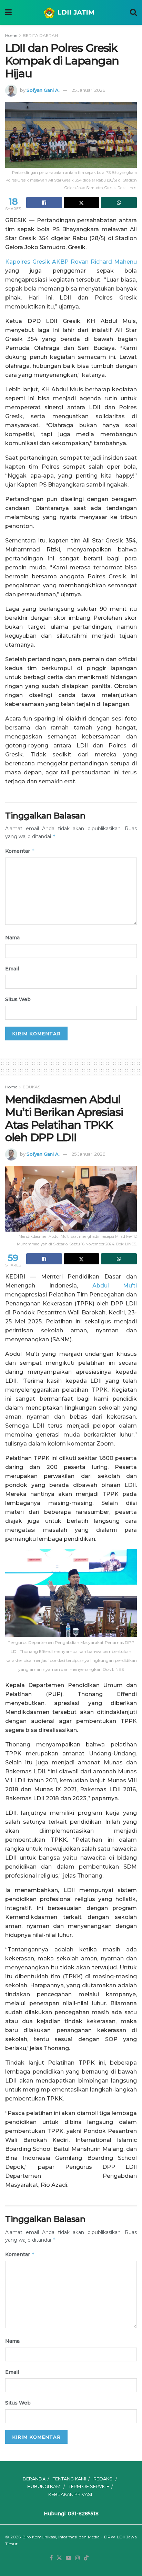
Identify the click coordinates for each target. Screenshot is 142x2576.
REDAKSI (103, 2479)
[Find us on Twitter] (59, 2558)
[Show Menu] (8, 12)
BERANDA (34, 2479)
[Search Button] (133, 12)
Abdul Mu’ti (115, 1286)
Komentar (20, 851)
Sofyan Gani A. (43, 90)
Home (11, 35)
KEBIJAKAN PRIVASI (70, 2494)
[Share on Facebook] (44, 203)
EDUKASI (32, 1087)
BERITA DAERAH (40, 35)
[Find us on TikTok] (86, 2558)
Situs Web (18, 999)
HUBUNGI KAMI (44, 2486)
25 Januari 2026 (88, 90)
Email (12, 969)
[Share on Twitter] (82, 203)
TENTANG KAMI (69, 2479)
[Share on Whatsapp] (119, 203)
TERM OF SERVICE (89, 2486)
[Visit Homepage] (71, 12)
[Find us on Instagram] (78, 2558)
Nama (12, 938)
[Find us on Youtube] (69, 2558)
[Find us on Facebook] (51, 2558)
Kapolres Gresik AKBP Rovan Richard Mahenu (71, 262)
